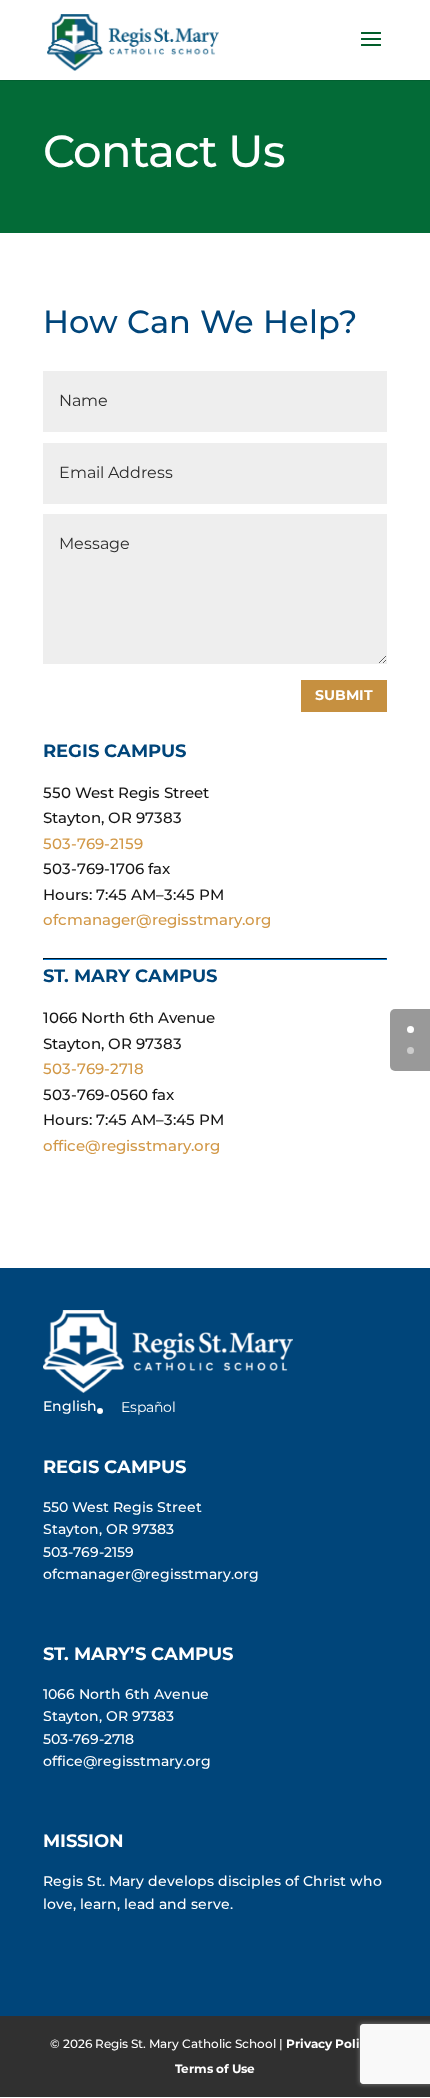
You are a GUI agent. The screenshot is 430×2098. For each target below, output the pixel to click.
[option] (141, 1407)
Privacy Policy (330, 2043)
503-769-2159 (93, 843)
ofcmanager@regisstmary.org (157, 919)
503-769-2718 (93, 1068)
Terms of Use (215, 2068)
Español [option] (148, 1407)
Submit (344, 695)
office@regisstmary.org (131, 1145)
